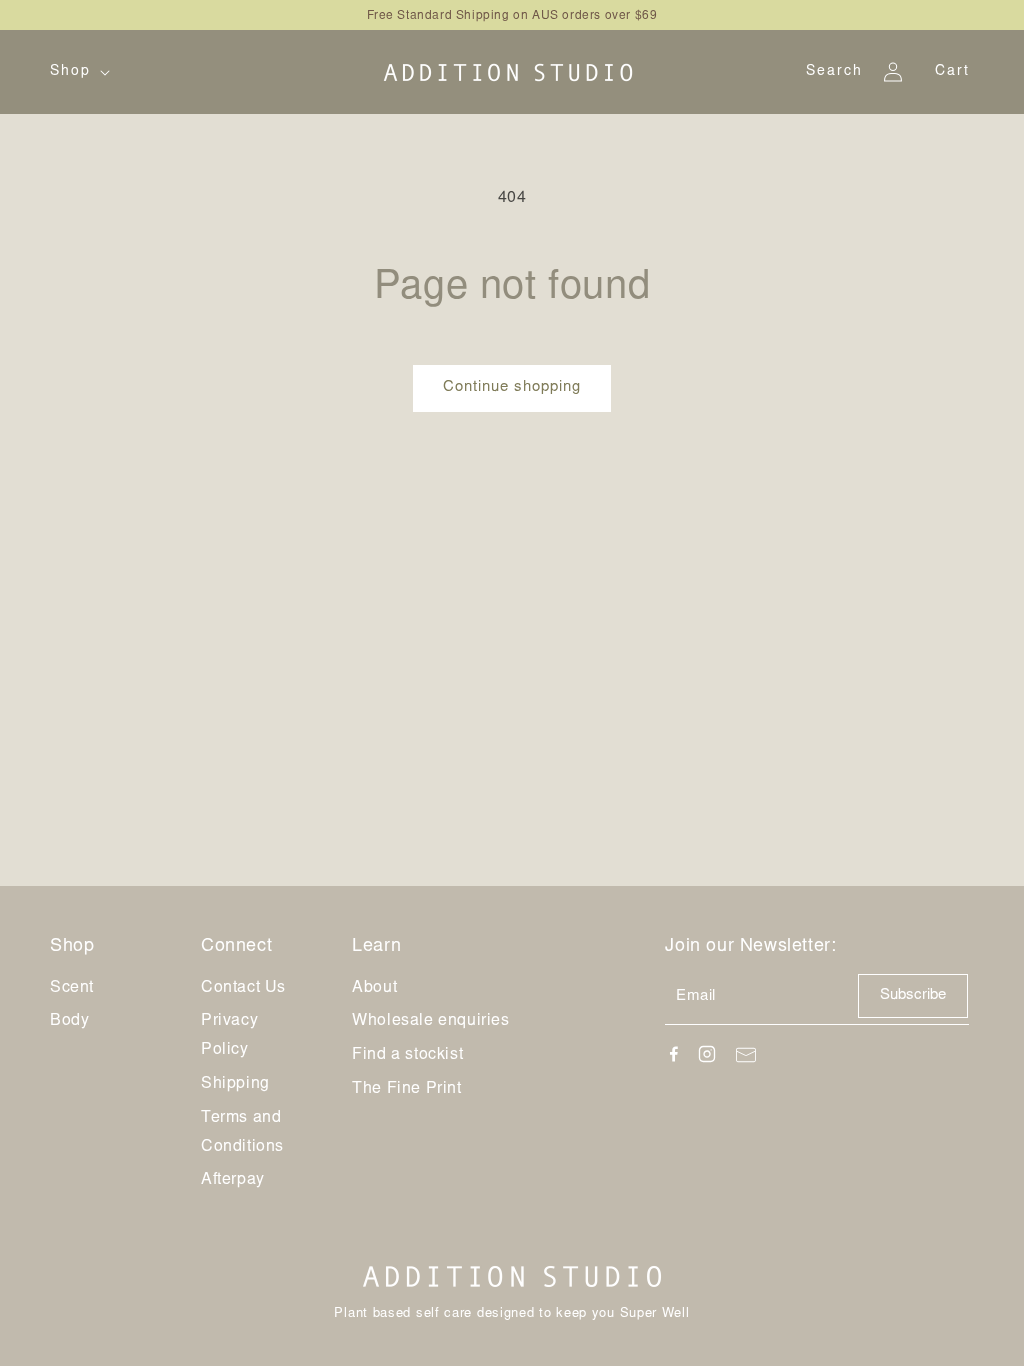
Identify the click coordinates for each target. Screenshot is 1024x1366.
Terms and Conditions (242, 1132)
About (374, 988)
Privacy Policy (229, 1035)
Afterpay (233, 1180)
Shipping (235, 1084)
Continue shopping (512, 387)
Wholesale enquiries (430, 1021)
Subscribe (913, 995)
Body (69, 1021)
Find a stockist (407, 1055)
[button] (78, 72)
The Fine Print (406, 1089)
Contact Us (243, 988)
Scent (72, 988)
